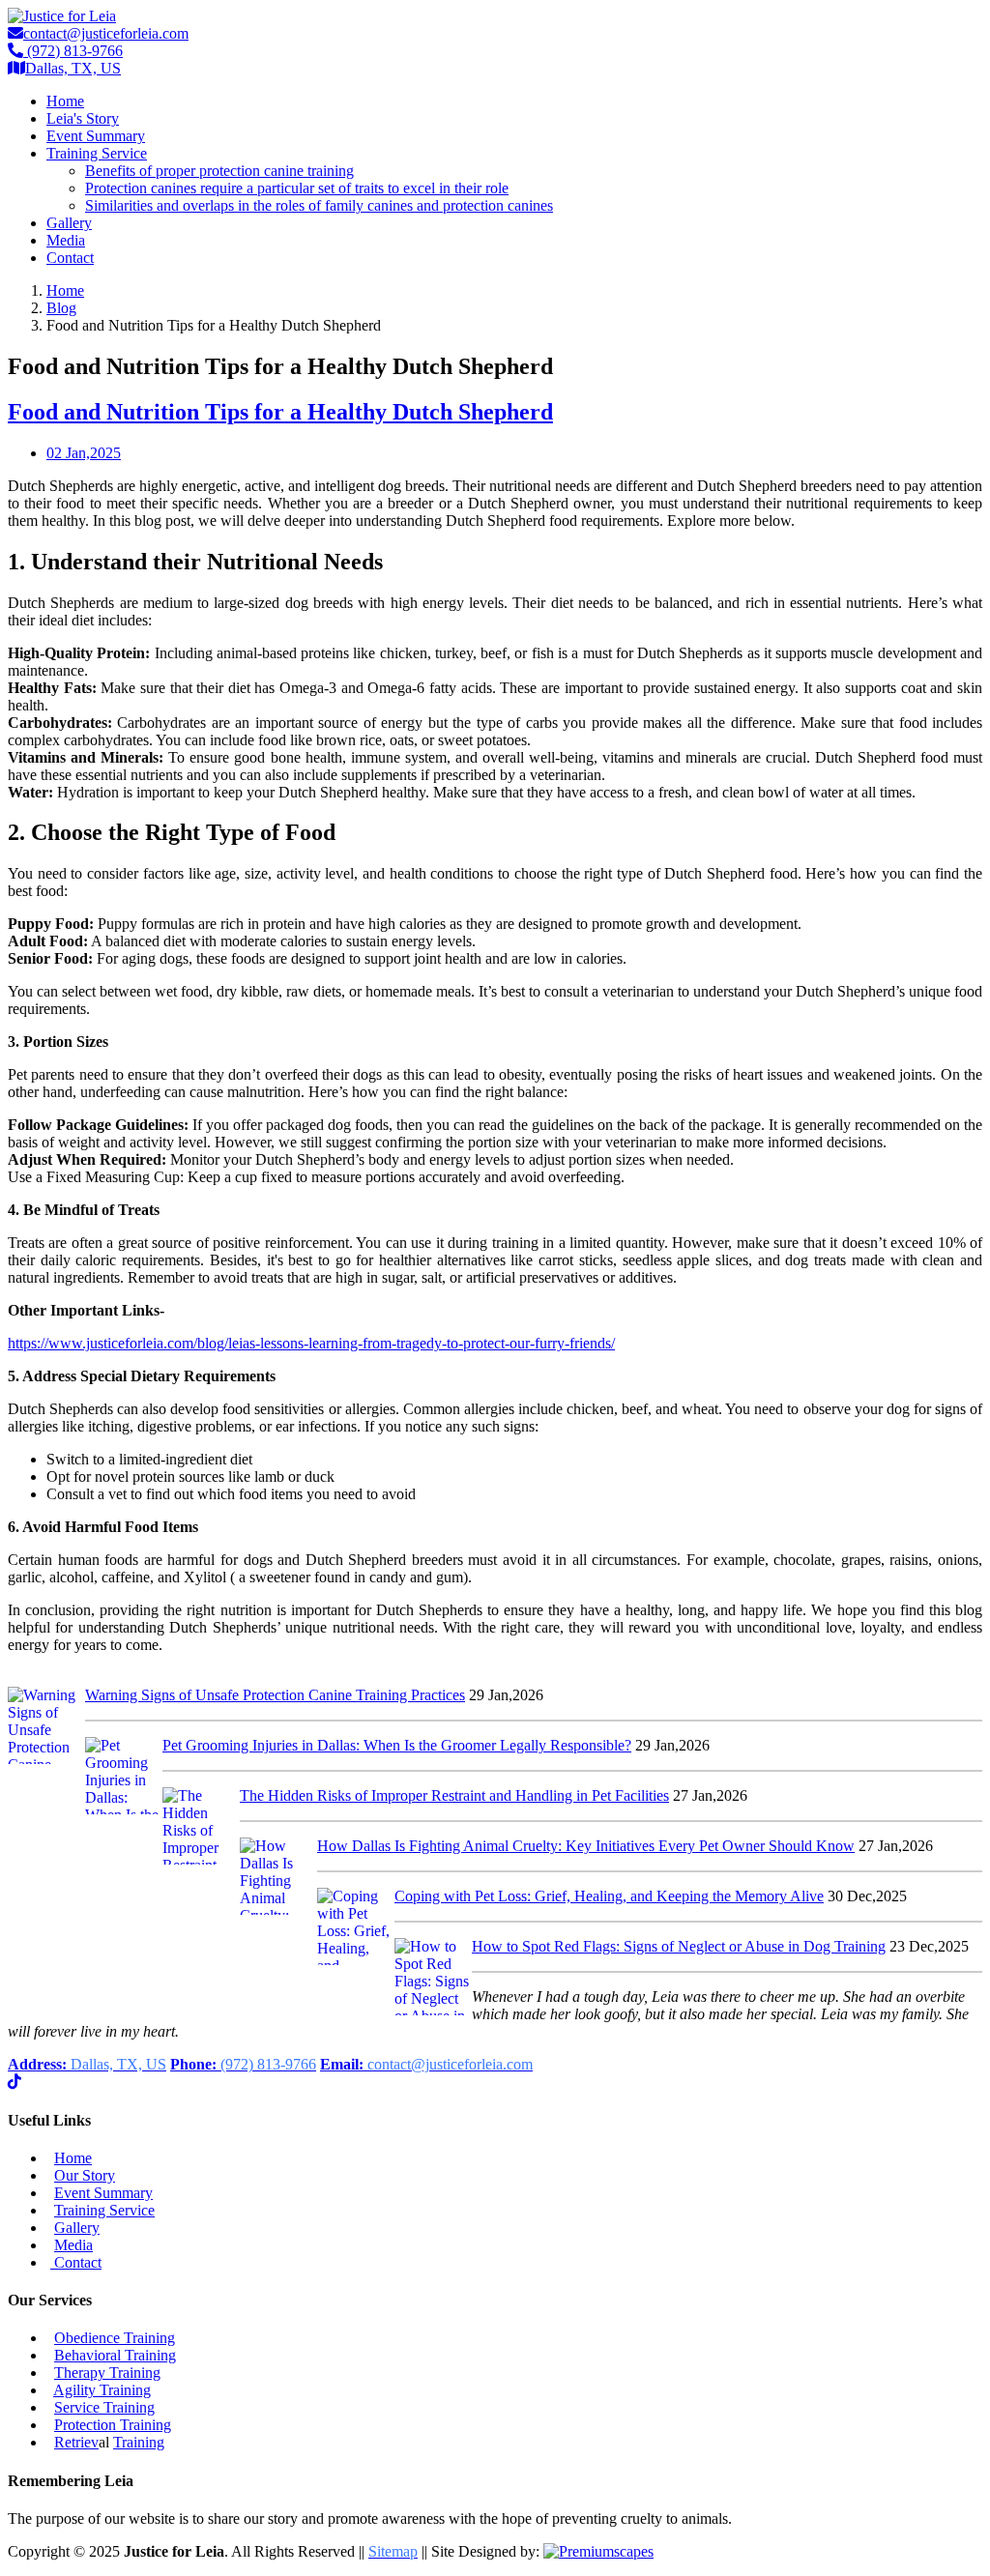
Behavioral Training (115, 2355)
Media (66, 240)
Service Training (104, 2407)
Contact (70, 258)
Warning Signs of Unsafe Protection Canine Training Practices (275, 1695)
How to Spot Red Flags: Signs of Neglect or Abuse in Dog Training (679, 1946)
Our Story (85, 2175)
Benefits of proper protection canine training (219, 171)
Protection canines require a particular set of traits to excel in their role (297, 188)
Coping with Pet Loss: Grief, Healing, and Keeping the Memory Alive (609, 1896)
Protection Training (113, 2425)
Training (139, 2442)
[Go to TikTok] (15, 2082)
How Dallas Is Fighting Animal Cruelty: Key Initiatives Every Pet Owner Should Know (586, 1846)
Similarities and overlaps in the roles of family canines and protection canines (319, 205)
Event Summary (96, 136)
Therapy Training (107, 2373)
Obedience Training (115, 2338)
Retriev (76, 2442)
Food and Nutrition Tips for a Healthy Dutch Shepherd (280, 412)
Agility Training (102, 2390)
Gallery (69, 223)
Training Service (97, 153)
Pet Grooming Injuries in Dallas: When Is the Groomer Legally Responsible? (397, 1745)
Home (65, 101)
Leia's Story (83, 118)
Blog (61, 308)
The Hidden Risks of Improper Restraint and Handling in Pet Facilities (454, 1795)
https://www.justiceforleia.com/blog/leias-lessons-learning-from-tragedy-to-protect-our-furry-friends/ (311, 1343)
